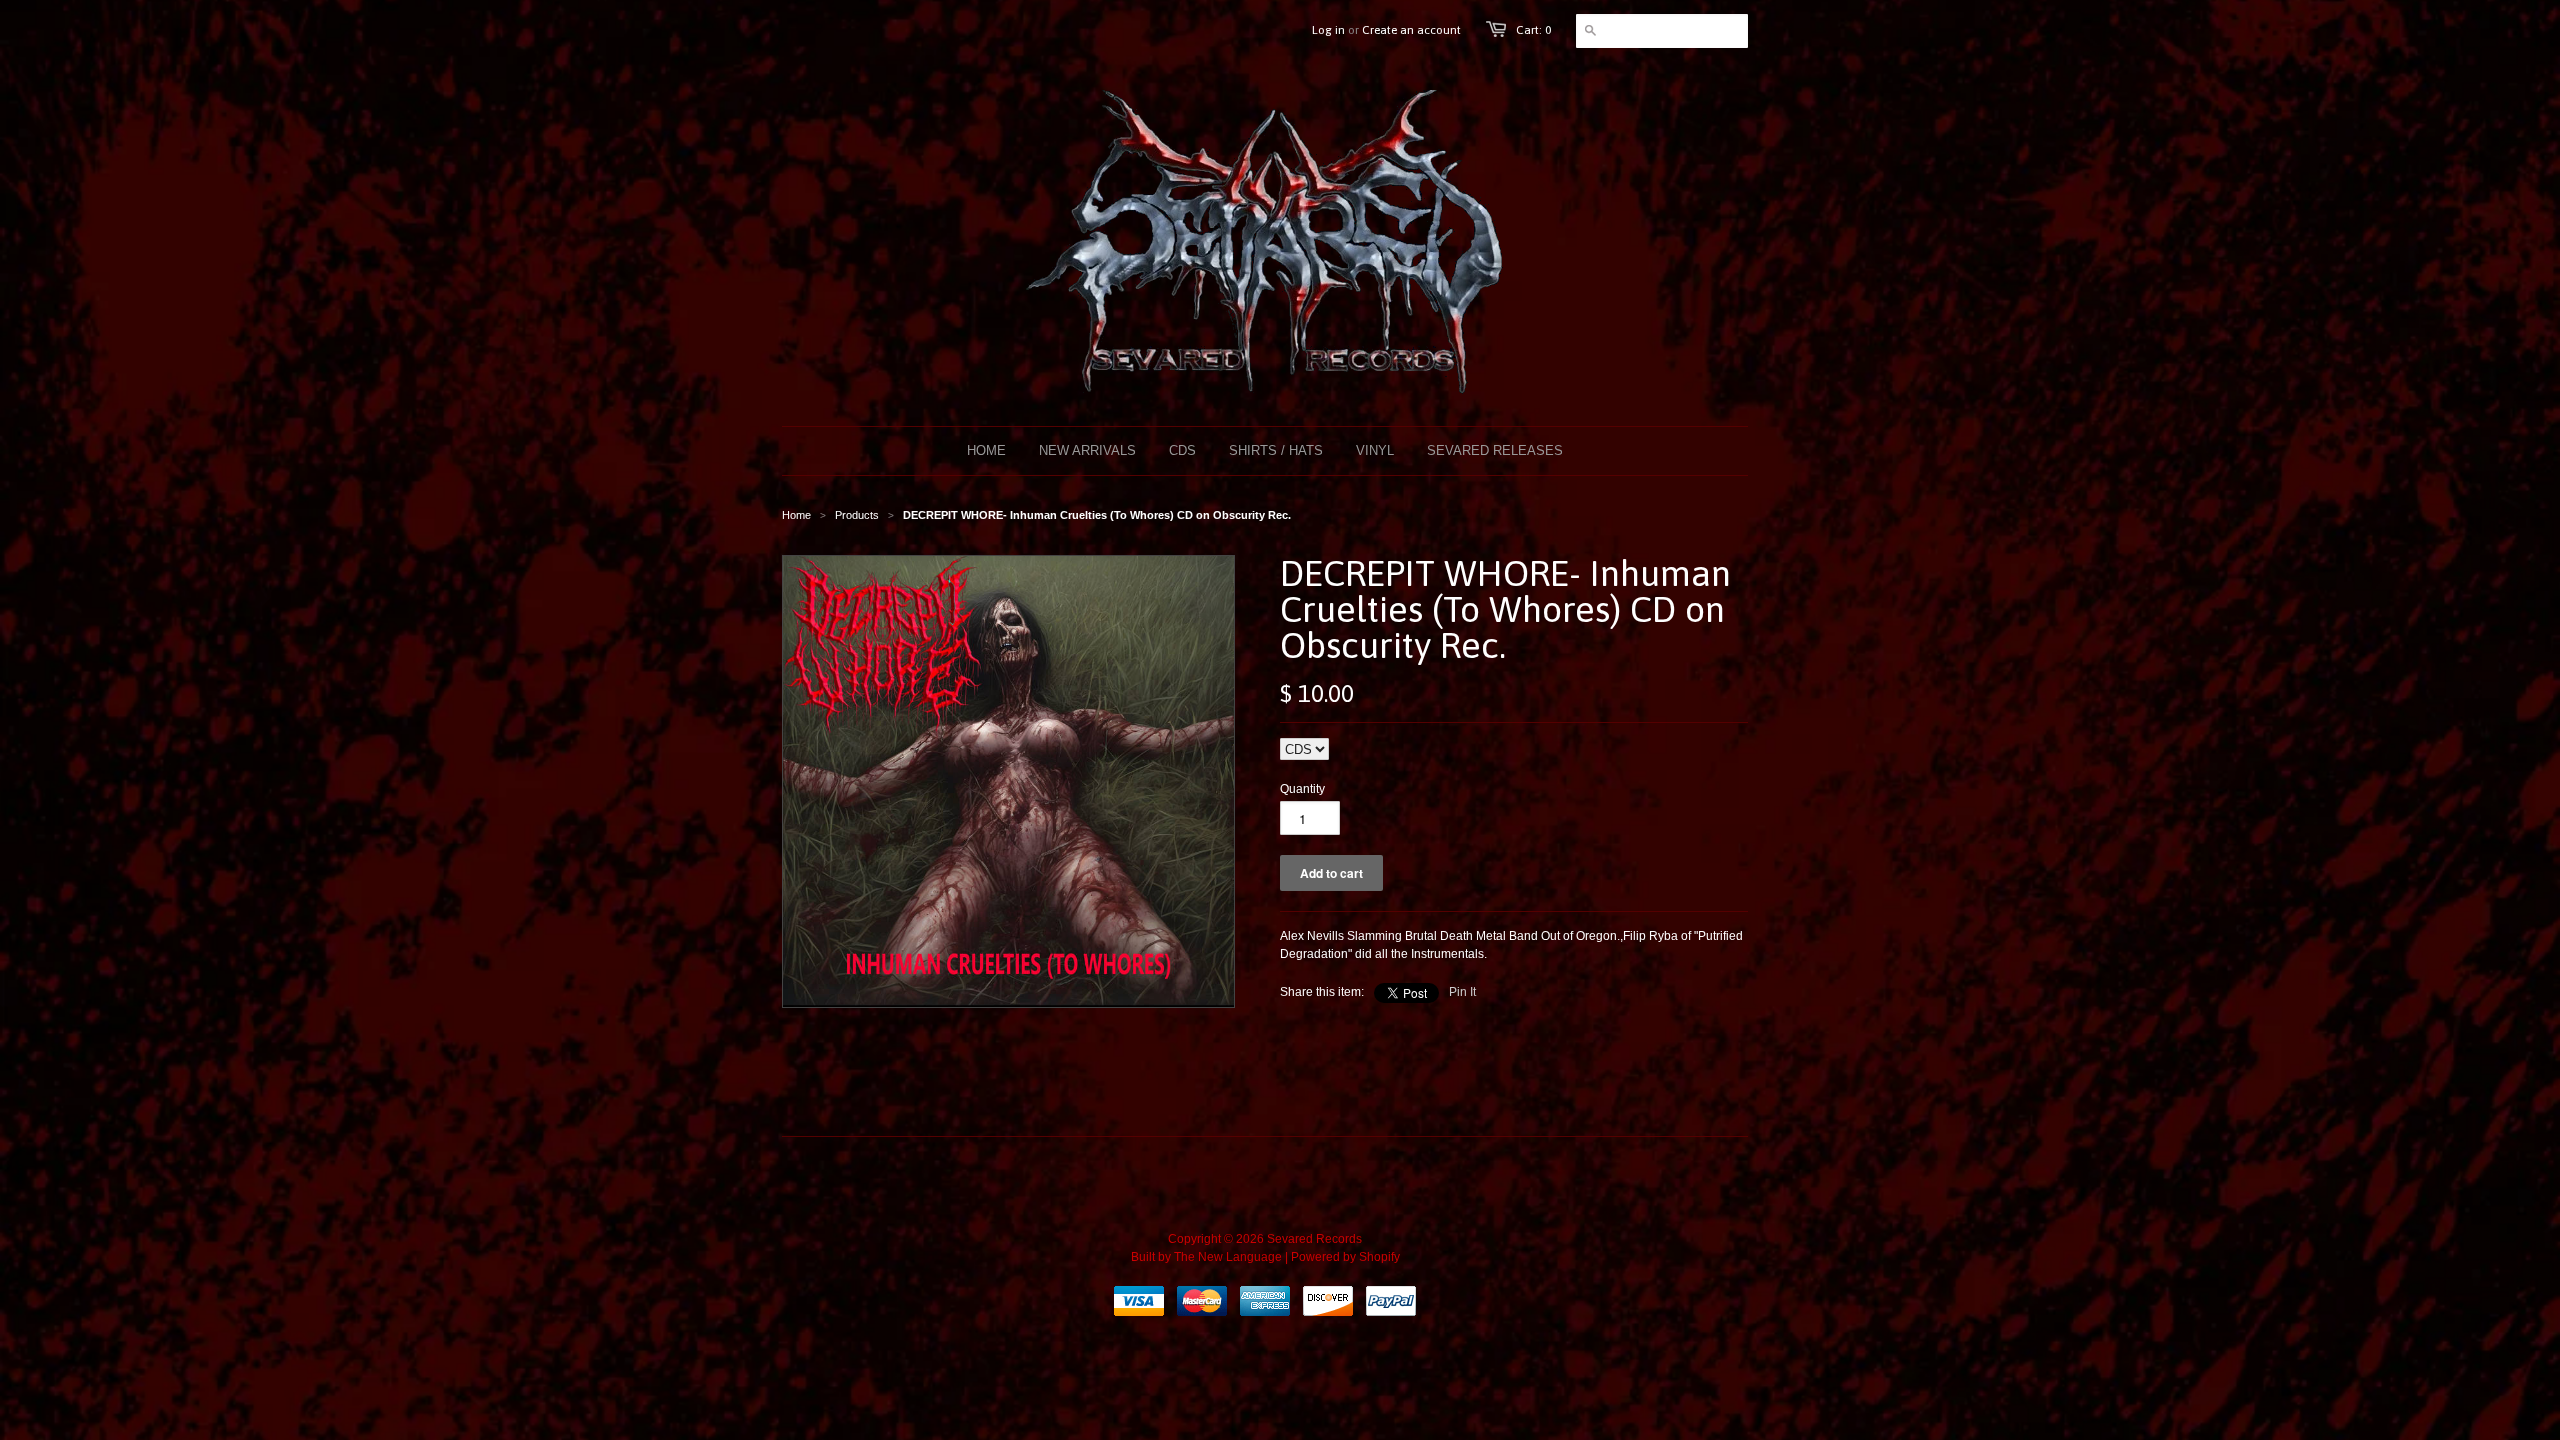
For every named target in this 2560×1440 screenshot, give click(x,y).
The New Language (1228, 1257)
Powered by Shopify (1345, 1257)
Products (857, 515)
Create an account (1411, 30)
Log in (1328, 30)
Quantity (1302, 789)
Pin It (1462, 992)
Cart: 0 (1533, 30)
